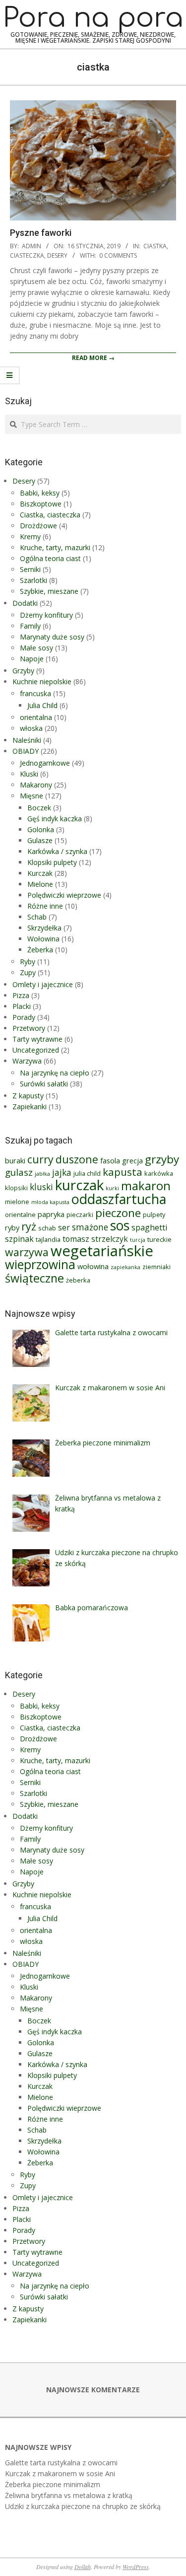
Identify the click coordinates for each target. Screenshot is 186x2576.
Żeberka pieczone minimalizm (53, 2484)
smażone (90, 1227)
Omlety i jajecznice (43, 984)
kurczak (79, 1185)
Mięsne (31, 796)
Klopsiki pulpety (52, 862)
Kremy (30, 537)
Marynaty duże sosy (52, 637)
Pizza (21, 995)
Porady (24, 1017)
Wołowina (43, 939)
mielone (17, 1202)
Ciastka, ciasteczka (50, 515)
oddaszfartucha (119, 1199)
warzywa (27, 1252)
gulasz (19, 1172)
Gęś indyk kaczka (55, 819)
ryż (29, 1226)
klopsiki (16, 1188)
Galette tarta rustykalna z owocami (61, 2463)
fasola (110, 1160)
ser (64, 1227)
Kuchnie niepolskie (42, 681)
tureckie (159, 1239)
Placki (22, 1006)
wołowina (93, 1266)
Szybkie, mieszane (49, 591)
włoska (31, 728)
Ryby (28, 962)
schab (47, 1228)
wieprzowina (40, 1264)
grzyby (162, 1159)
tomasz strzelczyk (95, 1239)
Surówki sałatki (44, 1084)
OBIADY (26, 751)
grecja (132, 1160)
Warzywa (27, 1061)
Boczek (39, 808)
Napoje (32, 659)
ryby (12, 1227)
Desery (57, 255)
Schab (37, 917)
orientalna (36, 717)
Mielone (40, 884)
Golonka (41, 829)
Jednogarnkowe (45, 763)
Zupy (28, 972)
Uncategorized (36, 1050)
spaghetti (149, 1227)
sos (120, 1225)
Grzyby (23, 671)
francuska (35, 693)
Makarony (36, 785)
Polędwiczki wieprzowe (64, 895)
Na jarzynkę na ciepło (55, 1073)
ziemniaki (156, 1267)
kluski (41, 1187)
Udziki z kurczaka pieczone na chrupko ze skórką (83, 2506)
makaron (146, 1186)
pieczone (118, 1213)
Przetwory (29, 1028)
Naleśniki (27, 740)
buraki (15, 1160)
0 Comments (118, 255)
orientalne (20, 1215)
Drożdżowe (38, 526)
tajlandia (48, 1239)
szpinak (19, 1239)
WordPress (136, 2567)
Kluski (29, 774)
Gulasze (40, 840)
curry (40, 1159)
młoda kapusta (50, 1202)
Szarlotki (33, 580)
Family (30, 626)
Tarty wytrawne (37, 1039)
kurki (112, 1188)
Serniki (30, 569)
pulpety (154, 1215)
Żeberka (40, 950)
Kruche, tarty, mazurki (55, 547)
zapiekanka (125, 1267)
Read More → (93, 358)
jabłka (42, 1174)
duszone (77, 1159)
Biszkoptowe (41, 504)
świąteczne (34, 1278)
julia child (87, 1173)
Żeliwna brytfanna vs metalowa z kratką (69, 2495)
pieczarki (80, 1215)
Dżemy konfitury (46, 615)
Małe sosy (36, 648)
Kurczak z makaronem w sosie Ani (60, 2473)
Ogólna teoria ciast (50, 558)
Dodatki (25, 603)
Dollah (83, 2567)
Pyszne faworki (41, 233)
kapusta (123, 1172)
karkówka (159, 1173)
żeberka (78, 1280)
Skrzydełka (44, 928)
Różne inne (45, 906)
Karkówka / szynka (57, 851)
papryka (51, 1214)
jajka (62, 1173)
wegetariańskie (102, 1251)
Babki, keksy (40, 493)
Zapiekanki (30, 1107)
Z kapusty (28, 1096)
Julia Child (42, 705)
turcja (138, 1240)
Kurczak (40, 873)
